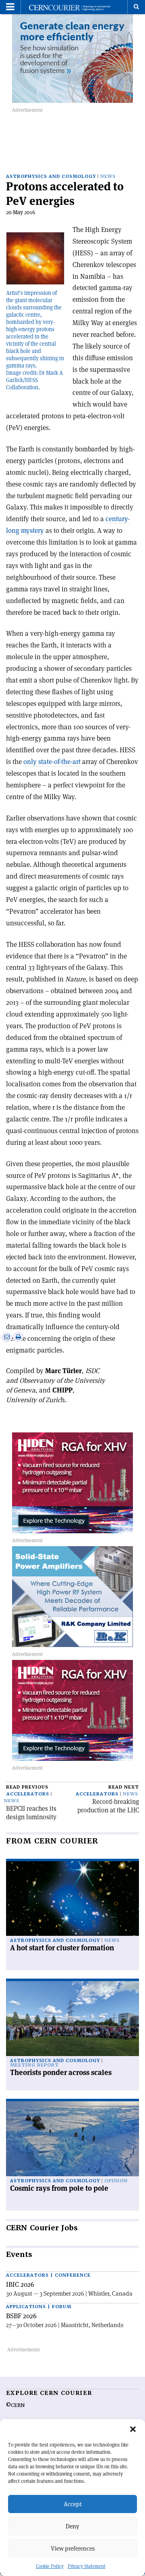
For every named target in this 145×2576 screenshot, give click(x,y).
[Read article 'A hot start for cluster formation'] (72, 1899)
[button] (133, 2429)
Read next (124, 1787)
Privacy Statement (87, 2566)
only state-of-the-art (52, 762)
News (108, 176)
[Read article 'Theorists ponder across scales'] (72, 2019)
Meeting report (34, 2065)
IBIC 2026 (20, 2284)
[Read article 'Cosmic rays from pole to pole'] (72, 2139)
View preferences (73, 2548)
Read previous (27, 1787)
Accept (73, 2504)
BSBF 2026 (21, 2316)
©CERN (15, 2405)
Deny (72, 2526)
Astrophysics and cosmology (51, 176)
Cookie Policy (50, 2566)
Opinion (116, 2181)
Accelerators (28, 1794)
